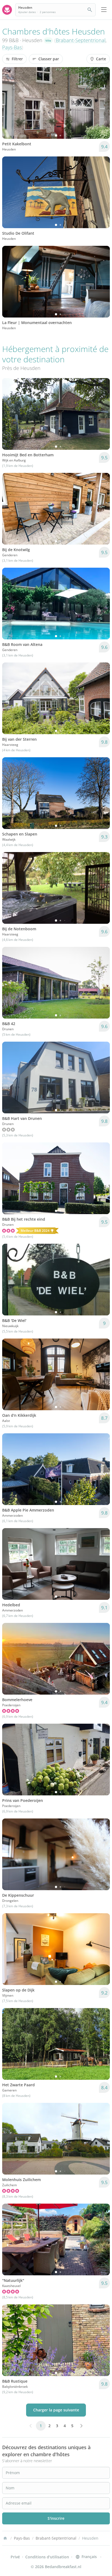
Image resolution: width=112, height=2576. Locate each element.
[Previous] (10, 103)
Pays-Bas (12, 47)
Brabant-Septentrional (81, 40)
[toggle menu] (104, 10)
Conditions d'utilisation (47, 2557)
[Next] (102, 103)
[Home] (5, 2538)
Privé (15, 2557)
